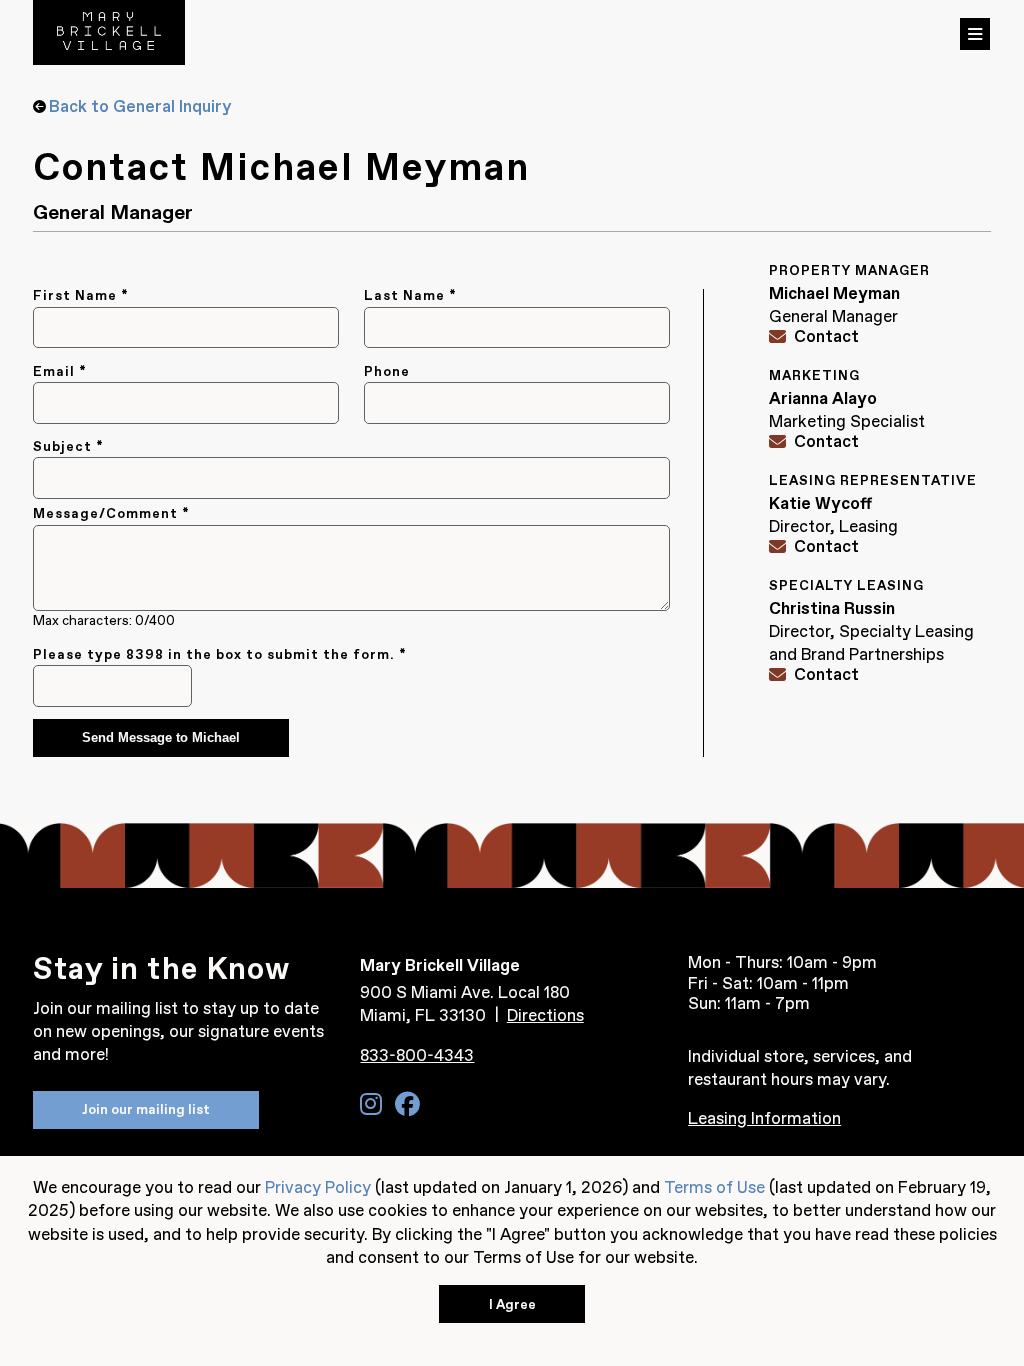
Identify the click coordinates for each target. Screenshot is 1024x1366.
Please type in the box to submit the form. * (220, 654)
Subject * (68, 446)
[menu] (975, 34)
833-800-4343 (417, 1055)
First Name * (81, 295)
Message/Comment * (111, 513)
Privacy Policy (318, 1187)
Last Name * (410, 295)
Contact (826, 336)
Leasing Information (764, 1118)
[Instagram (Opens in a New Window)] (371, 1104)
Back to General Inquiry (140, 106)
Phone (387, 371)
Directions (545, 1015)
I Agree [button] (512, 1304)
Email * (60, 371)
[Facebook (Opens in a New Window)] (407, 1104)
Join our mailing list (146, 1109)
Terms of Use (714, 1187)
